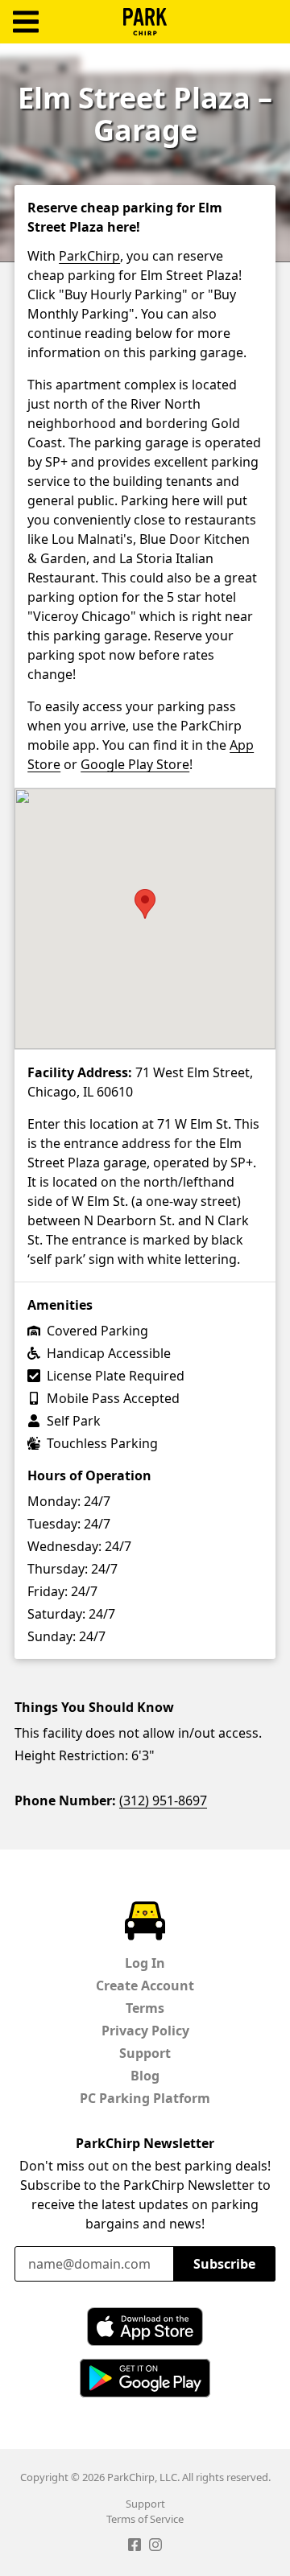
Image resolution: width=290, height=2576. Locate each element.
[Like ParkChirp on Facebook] (135, 2547)
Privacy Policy (145, 2031)
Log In (145, 1963)
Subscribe (224, 2264)
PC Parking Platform (145, 2098)
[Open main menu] (26, 22)
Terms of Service (145, 2519)
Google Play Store (135, 764)
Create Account (145, 1985)
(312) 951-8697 (163, 1800)
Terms (145, 2008)
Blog (145, 2076)
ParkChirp (145, 22)
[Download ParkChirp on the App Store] (145, 2327)
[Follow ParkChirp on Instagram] (155, 2547)
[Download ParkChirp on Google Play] (145, 2378)
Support (145, 2053)
